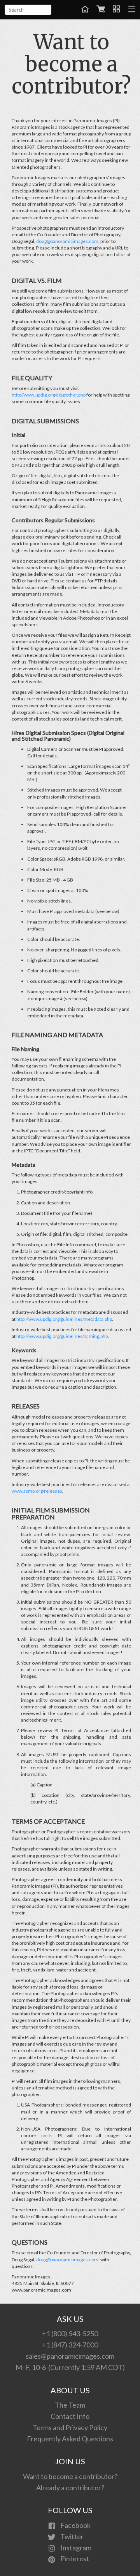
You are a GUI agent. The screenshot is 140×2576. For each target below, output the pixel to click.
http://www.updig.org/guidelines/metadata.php (64, 1319)
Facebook (75, 2525)
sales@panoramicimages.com (70, 2356)
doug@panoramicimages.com (67, 241)
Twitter (71, 2536)
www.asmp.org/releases (37, 1491)
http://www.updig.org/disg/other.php (49, 395)
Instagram (75, 2548)
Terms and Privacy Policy (70, 2427)
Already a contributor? (70, 2488)
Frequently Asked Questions (70, 2439)
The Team (70, 2405)
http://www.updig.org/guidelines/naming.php (62, 1336)
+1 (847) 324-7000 (70, 2345)
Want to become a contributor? (70, 2476)
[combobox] (28, 10)
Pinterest (74, 2559)
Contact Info (70, 2416)
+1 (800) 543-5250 (70, 2333)
